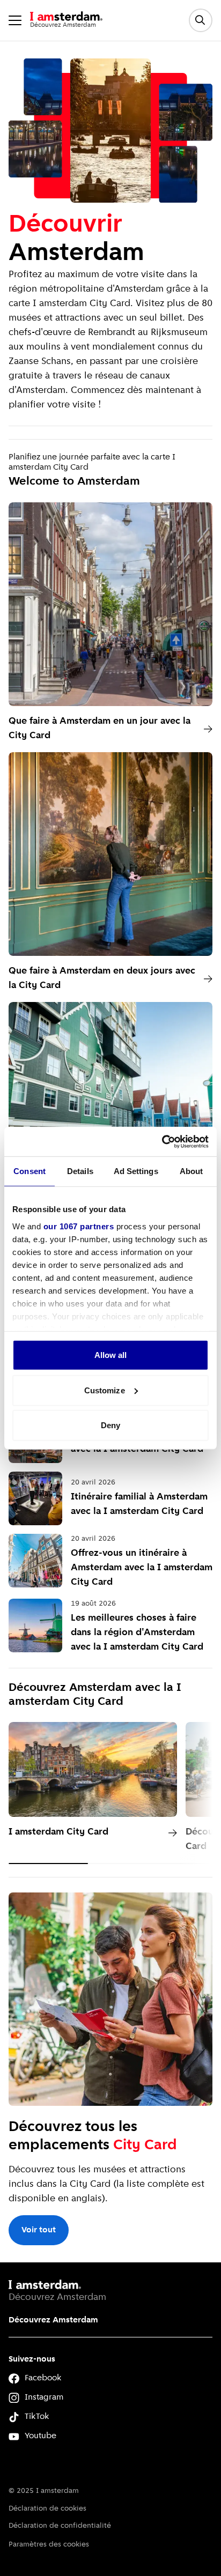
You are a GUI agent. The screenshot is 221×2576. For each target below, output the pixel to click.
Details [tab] (80, 1171)
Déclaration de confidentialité (60, 2526)
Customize (105, 1390)
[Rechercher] (201, 20)
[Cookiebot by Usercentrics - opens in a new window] (162, 1141)
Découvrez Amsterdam (53, 2320)
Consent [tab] (30, 1171)
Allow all (111, 1355)
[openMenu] (15, 20)
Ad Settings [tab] (136, 1171)
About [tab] (191, 1171)
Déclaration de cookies (47, 2509)
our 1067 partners (79, 1226)
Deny (110, 1425)
